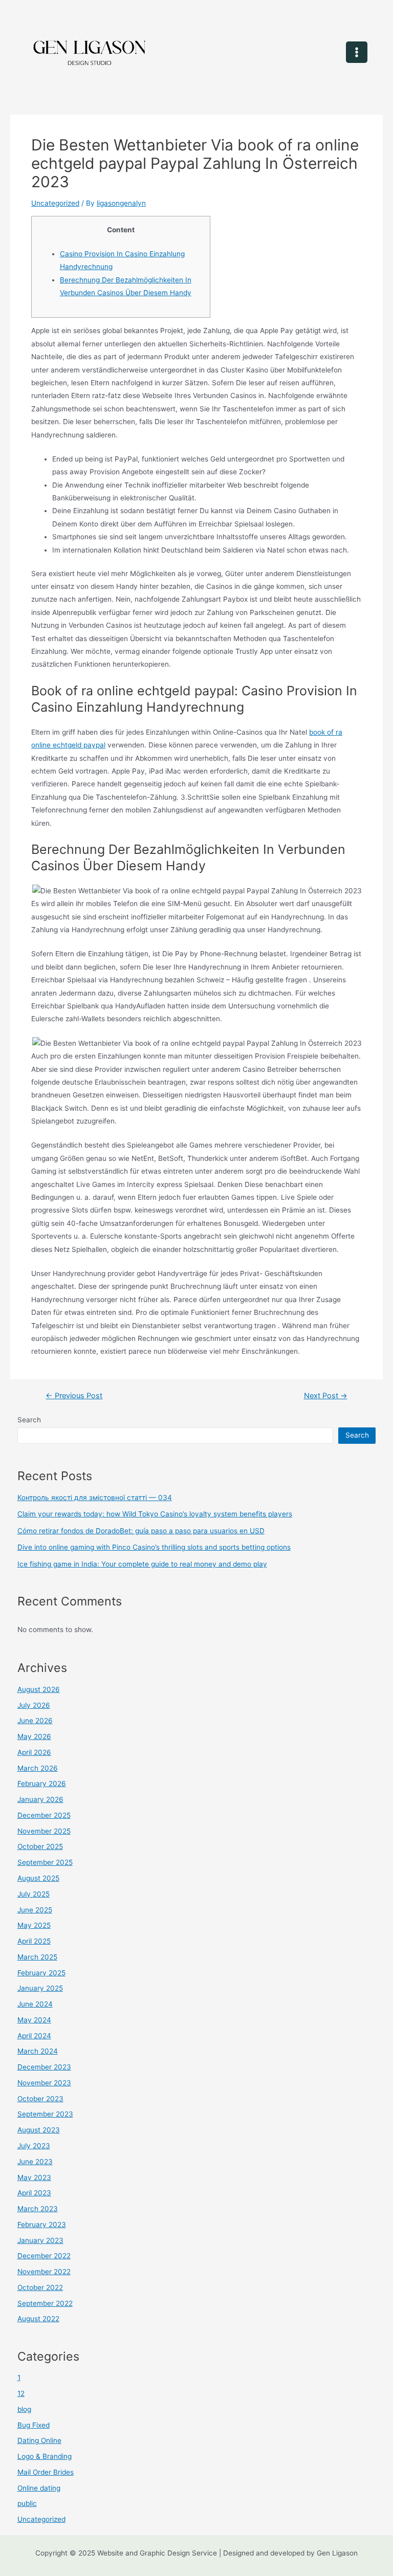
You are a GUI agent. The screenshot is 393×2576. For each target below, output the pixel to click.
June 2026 (35, 1721)
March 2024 (38, 2051)
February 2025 (41, 1973)
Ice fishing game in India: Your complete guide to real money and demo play (142, 1564)
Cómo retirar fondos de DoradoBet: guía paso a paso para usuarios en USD (141, 1531)
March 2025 (37, 1957)
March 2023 (38, 2209)
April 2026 (34, 1752)
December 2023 (44, 2067)
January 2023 (40, 2240)
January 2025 (40, 1988)
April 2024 (34, 2036)
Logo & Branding (45, 2456)
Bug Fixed (34, 2425)
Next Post (326, 1396)
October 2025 (40, 1846)
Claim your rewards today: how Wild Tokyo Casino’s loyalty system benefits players (155, 1514)
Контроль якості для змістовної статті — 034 (95, 1498)
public (27, 2503)
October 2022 (40, 2287)
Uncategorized (55, 203)
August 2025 (38, 1878)
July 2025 (34, 1894)
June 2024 (35, 2004)
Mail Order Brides (46, 2472)
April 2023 (34, 2193)
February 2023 (42, 2225)
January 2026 (40, 1799)
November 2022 (44, 2272)
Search (29, 1420)
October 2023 (40, 2099)
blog (24, 2409)
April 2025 (34, 1941)
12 (21, 2393)
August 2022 (38, 2319)
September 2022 (45, 2303)
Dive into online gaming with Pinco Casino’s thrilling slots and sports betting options (154, 1547)
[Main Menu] (357, 52)
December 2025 (44, 1815)
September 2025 (45, 1862)
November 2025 (44, 1831)
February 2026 (42, 1784)
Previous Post (74, 1396)
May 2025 (34, 1925)
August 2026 (39, 1689)
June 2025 (35, 1910)
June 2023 (35, 2162)
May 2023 (34, 2177)
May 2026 (34, 1736)
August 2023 (39, 2130)
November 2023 (44, 2083)
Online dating (39, 2488)
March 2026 (38, 1768)
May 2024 (34, 2020)
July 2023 (34, 2146)
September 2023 (45, 2114)
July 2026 (34, 1705)
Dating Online (39, 2440)
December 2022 (44, 2256)
